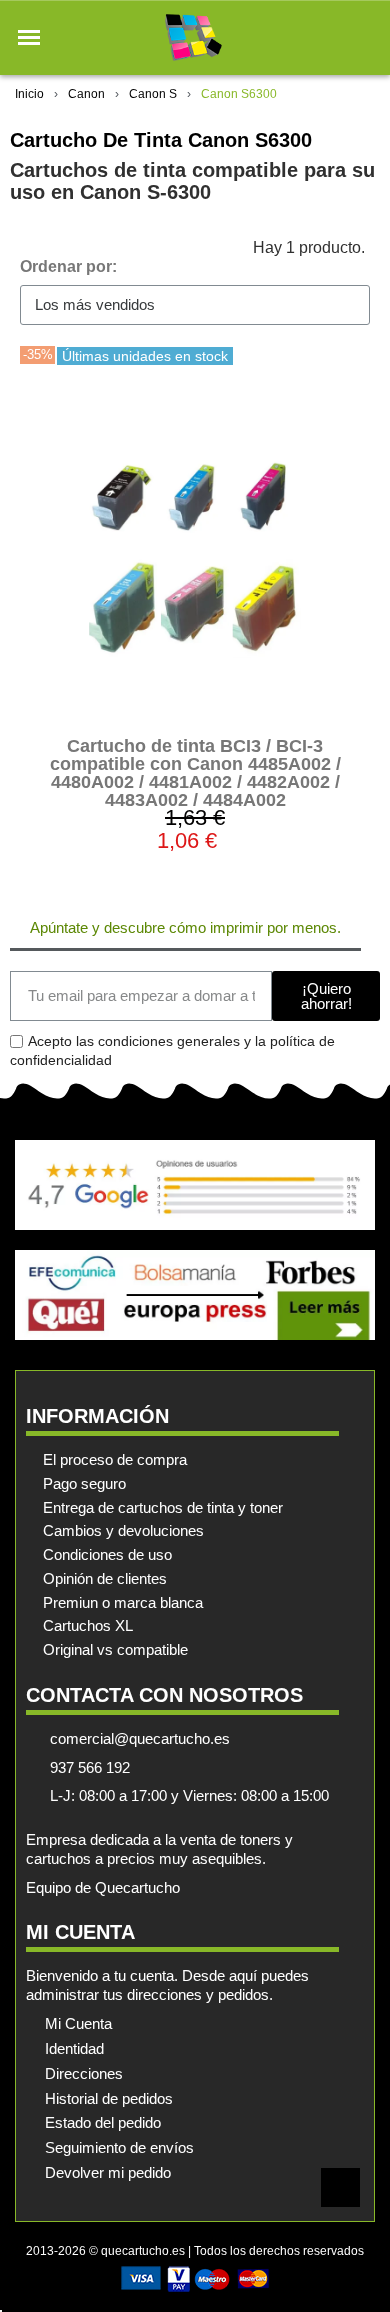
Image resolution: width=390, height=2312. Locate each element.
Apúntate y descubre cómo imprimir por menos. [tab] (185, 927)
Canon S (153, 94)
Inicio (29, 94)
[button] (29, 38)
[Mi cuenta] (328, 37)
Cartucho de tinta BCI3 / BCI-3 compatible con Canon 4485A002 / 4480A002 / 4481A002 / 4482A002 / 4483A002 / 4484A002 (195, 773)
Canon (86, 94)
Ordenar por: (68, 266)
